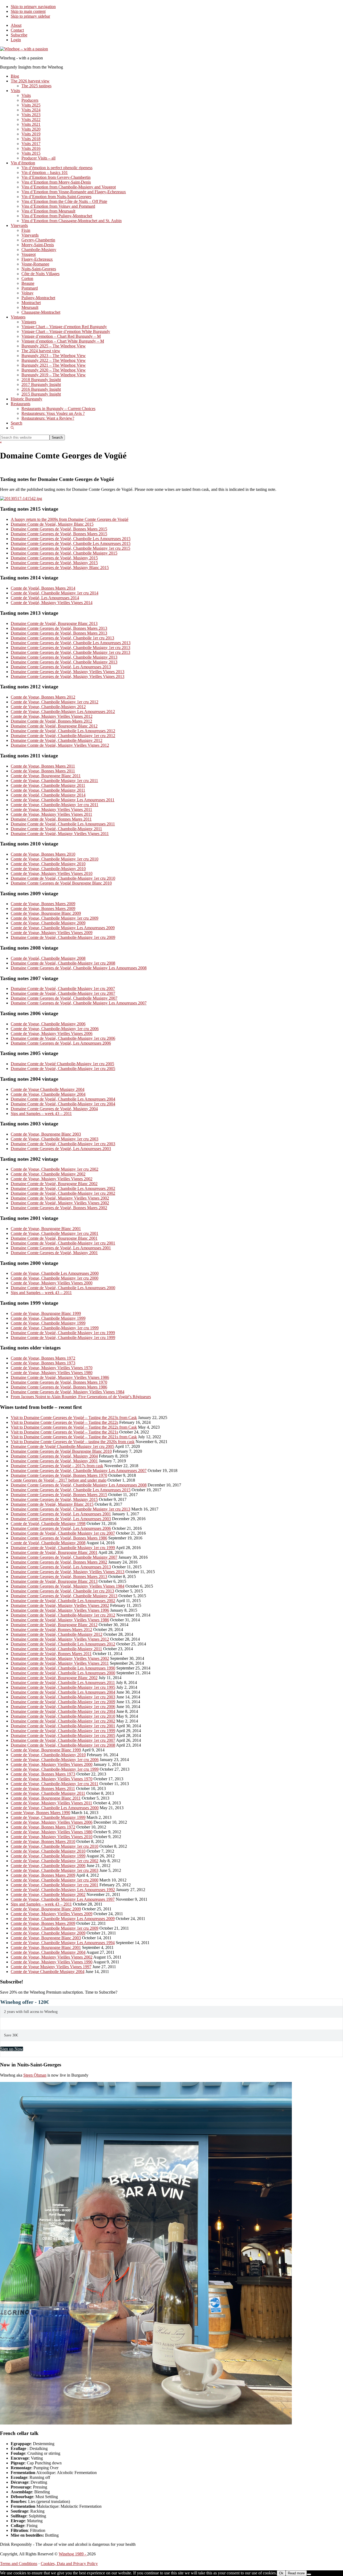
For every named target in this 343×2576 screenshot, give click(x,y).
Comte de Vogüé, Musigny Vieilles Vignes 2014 (52, 603)
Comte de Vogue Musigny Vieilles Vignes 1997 (51, 1967)
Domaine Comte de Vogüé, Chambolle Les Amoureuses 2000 (63, 1288)
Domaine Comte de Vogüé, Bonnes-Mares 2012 (51, 721)
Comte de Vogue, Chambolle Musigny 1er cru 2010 (55, 859)
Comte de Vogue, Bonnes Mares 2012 (43, 697)
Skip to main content (28, 11)
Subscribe (19, 35)
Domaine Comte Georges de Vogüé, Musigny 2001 (54, 1253)
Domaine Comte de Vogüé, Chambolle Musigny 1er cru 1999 (63, 1333)
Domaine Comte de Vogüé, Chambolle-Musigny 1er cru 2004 (63, 1104)
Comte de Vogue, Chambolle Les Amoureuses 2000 (55, 1273)
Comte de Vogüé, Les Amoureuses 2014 (45, 598)
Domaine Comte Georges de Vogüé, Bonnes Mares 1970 (59, 1382)
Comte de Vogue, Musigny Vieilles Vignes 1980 (52, 1373)
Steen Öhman (35, 2075)
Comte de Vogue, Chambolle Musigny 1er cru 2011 (54, 781)
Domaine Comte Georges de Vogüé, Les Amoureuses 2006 (61, 1043)
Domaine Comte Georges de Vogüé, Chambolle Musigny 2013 (64, 657)
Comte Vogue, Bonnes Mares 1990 (40, 1813)
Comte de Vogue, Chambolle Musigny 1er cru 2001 (55, 1233)
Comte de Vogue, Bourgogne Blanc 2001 (46, 1229)
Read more (296, 2573)
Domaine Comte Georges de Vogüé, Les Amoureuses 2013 (61, 667)
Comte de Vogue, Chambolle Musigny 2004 (48, 1094)
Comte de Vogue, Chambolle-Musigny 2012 (48, 707)
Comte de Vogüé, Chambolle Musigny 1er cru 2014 (55, 593)
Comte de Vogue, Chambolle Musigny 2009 (48, 923)
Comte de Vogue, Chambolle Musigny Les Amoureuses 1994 (63, 1943)
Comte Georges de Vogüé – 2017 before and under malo (59, 1480)
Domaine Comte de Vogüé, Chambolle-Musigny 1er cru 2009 (63, 937)
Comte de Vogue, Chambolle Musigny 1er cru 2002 (55, 1169)
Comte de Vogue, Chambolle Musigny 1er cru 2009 (55, 918)
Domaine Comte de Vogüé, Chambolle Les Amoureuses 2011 (63, 824)
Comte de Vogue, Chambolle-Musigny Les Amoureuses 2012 (63, 712)
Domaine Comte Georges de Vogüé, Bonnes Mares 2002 (59, 1208)
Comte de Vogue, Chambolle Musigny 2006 (48, 1024)
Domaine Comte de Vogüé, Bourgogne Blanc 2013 (54, 623)
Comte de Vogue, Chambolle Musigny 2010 (48, 864)
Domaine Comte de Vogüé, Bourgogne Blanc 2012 (54, 726)
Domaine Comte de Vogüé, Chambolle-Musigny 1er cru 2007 (63, 993)
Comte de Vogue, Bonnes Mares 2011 (43, 766)
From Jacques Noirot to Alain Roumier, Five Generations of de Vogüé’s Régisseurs (81, 1397)
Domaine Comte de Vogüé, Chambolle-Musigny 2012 (57, 740)
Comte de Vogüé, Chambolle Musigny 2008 (48, 958)
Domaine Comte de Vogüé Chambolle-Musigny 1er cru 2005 (62, 1064)
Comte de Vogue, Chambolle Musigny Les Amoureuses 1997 (63, 1899)
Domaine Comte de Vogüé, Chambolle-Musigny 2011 (56, 829)
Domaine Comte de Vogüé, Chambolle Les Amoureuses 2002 (63, 1188)
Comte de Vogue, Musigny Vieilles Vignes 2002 (52, 1179)
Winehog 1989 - (73, 2554)
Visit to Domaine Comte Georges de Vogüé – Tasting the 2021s (64, 1432)
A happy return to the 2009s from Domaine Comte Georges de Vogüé (70, 519)
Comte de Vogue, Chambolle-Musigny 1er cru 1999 (55, 1328)
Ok (281, 2573)
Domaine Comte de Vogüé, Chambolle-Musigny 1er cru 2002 (63, 1193)
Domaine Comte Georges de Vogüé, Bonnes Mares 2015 (59, 529)
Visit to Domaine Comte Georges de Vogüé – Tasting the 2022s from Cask (74, 1427)
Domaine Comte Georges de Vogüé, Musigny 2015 (54, 558)
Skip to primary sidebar (30, 16)
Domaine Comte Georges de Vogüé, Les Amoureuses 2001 (61, 1248)
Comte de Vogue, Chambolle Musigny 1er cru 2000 (55, 1278)
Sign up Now (12, 2049)
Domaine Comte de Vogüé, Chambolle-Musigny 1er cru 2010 (63, 878)
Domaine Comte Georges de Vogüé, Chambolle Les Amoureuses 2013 (71, 643)
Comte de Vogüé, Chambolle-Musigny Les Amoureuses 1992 (63, 1890)
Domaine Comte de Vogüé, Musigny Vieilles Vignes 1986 (60, 1377)
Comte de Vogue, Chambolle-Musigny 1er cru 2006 (55, 1029)
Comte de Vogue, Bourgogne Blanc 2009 (46, 913)
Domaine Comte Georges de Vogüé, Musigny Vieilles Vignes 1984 (68, 1392)
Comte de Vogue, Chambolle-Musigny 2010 (48, 869)
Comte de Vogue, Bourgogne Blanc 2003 (46, 1134)
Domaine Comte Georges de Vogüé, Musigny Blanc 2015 (60, 568)
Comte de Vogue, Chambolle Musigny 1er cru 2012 (55, 702)
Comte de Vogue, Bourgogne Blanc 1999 (46, 1313)
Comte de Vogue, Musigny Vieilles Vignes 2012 (52, 716)
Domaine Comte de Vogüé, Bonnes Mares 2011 (51, 819)
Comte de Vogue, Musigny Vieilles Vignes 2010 (52, 873)
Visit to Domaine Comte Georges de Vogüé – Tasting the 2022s (64, 1422)
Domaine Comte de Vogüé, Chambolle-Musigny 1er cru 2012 (63, 736)
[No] (309, 2574)
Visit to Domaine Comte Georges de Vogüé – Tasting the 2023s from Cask (74, 1418)
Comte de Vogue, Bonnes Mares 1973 (43, 1363)
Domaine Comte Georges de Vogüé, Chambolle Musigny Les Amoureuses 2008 (79, 968)
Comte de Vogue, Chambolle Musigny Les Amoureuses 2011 (63, 800)
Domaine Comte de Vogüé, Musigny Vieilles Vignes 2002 (60, 1198)
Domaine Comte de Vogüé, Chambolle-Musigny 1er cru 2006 (63, 1038)
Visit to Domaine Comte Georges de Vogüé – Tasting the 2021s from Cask (74, 1437)
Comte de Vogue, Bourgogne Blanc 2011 (46, 776)
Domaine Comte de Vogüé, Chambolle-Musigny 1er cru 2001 (63, 1243)
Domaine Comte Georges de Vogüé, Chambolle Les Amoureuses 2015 (71, 539)
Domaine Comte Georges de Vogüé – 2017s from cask (57, 1466)
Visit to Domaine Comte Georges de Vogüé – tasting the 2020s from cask (73, 1442)
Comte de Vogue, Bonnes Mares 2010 (43, 854)
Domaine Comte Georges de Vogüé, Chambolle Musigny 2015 (64, 553)
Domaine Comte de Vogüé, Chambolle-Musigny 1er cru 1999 (63, 1338)
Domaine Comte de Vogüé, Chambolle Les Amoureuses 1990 (63, 1668)
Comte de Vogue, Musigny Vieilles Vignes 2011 (51, 809)
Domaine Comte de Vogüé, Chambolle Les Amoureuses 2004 (63, 1099)
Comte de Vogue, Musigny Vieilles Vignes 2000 (52, 1283)
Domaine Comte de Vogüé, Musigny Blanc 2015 (52, 524)
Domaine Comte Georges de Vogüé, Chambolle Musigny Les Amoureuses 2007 (79, 1003)
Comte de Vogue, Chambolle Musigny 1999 (48, 1318)
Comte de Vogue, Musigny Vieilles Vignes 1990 (52, 1962)
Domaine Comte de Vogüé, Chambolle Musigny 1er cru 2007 (63, 989)
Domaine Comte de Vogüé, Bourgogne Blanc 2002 (54, 1184)
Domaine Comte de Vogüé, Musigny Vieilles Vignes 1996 (60, 1610)
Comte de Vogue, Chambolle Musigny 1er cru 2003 (55, 1139)
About (16, 25)
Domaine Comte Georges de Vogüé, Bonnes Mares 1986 (59, 1387)
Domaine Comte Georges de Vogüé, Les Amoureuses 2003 (61, 1149)
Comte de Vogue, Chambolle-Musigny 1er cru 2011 (55, 805)
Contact (17, 30)
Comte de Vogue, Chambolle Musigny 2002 (48, 1174)
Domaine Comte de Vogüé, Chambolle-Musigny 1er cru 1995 (63, 1687)
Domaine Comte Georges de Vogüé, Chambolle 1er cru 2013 (62, 638)
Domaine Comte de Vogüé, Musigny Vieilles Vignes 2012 (60, 745)
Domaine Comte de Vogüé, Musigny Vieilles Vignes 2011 (60, 834)
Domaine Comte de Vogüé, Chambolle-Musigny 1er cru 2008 (63, 963)
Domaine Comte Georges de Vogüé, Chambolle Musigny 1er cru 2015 (70, 548)
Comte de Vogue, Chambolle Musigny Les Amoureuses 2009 (63, 928)
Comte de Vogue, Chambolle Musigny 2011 (48, 785)
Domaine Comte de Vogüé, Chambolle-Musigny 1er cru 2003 (63, 1144)
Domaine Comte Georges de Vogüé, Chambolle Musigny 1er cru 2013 (70, 648)
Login (16, 40)
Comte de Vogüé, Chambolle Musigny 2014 (48, 795)
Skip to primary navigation (33, 7)
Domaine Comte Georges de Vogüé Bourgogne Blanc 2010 (61, 883)
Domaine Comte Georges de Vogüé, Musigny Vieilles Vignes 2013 (68, 672)
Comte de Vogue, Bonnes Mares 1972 (43, 1358)
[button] (12, 428)
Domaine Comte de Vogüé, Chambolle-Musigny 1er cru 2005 (63, 1069)
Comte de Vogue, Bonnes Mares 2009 (43, 904)
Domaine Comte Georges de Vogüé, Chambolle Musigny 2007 (64, 998)
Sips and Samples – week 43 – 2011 (41, 1114)
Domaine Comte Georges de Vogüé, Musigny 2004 (54, 1109)
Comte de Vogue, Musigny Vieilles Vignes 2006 (52, 1033)
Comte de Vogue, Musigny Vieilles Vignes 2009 (52, 933)
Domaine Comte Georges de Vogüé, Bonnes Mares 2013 (59, 628)
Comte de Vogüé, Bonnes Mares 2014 (43, 588)
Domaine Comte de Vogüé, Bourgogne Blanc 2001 (54, 1238)
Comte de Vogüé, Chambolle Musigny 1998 (48, 1524)
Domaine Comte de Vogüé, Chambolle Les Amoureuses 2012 (63, 731)
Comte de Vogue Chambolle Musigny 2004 (48, 1089)
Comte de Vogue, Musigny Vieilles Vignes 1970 (52, 1368)
